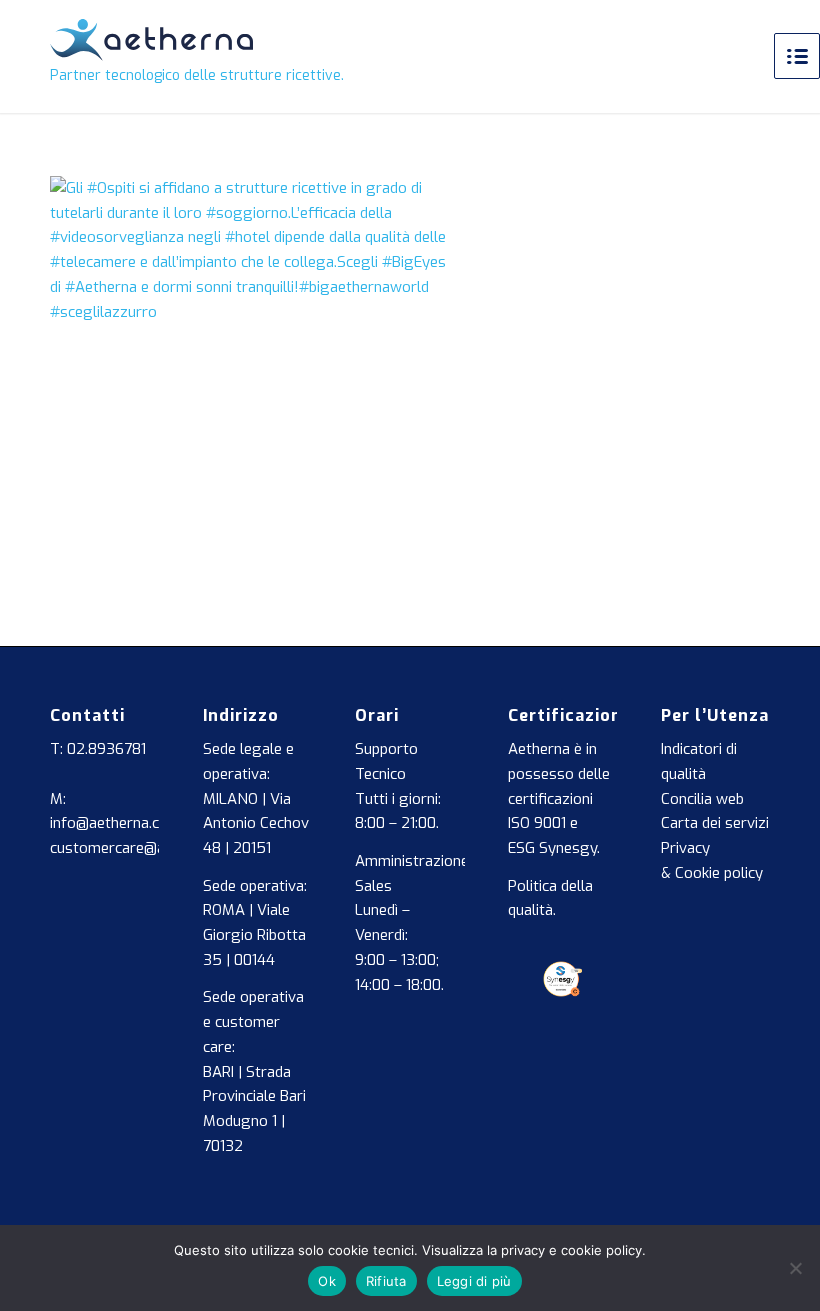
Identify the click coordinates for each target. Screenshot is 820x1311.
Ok (327, 1281)
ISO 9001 (537, 823)
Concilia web (702, 799)
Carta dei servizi (715, 823)
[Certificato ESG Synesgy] (562, 992)
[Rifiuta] (795, 1268)
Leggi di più (474, 1281)
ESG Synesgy (552, 848)
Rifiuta (386, 1281)
